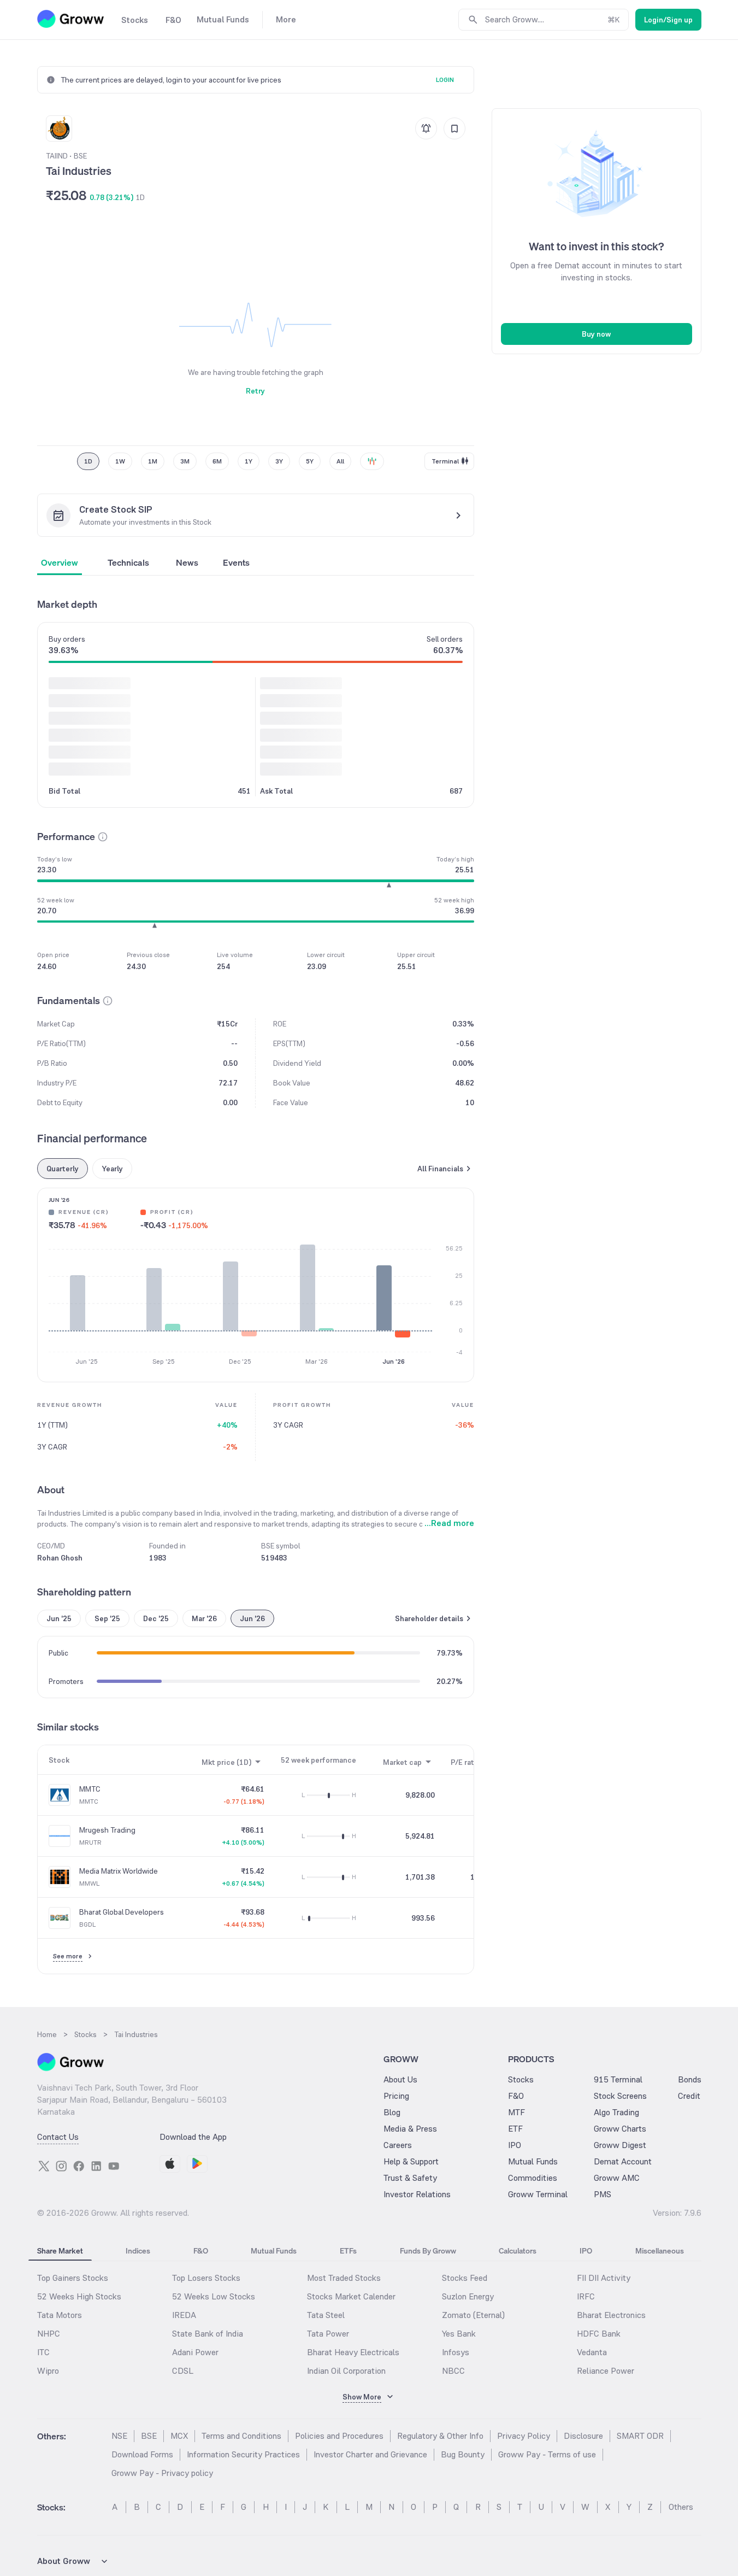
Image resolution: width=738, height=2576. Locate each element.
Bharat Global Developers (122, 1912)
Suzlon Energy (468, 2296)
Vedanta (592, 2352)
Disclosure (583, 2436)
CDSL (183, 2371)
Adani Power (195, 2352)
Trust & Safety (410, 2178)
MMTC (90, 1789)
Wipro (48, 2371)
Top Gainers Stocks (73, 2278)
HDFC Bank (599, 2334)
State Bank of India (208, 2334)
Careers (398, 2145)
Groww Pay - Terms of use (547, 2454)
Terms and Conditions (241, 2436)
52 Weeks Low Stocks (214, 2296)
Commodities (533, 2178)
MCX (179, 2436)
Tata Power (328, 2334)
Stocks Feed (465, 2278)
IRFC (586, 2296)
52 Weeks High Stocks (79, 2296)
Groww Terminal (538, 2194)
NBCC (453, 2371)
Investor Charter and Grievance (370, 2454)
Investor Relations (417, 2194)
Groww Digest (620, 2145)
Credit (689, 2096)
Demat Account (623, 2161)
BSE (149, 2436)
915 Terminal (618, 2079)
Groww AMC (617, 2178)
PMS (603, 2194)
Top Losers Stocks (206, 2278)
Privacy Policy (524, 2436)
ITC (43, 2352)
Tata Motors (60, 2315)
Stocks (521, 2079)
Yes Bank (459, 2334)
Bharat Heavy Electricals (353, 2352)
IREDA (184, 2315)
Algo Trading (616, 2112)
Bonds (690, 2079)
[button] (103, 837)
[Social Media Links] (44, 2166)
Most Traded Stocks (344, 2278)
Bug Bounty (463, 2454)
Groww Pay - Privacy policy (162, 2473)
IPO (515, 2145)
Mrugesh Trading (107, 1830)
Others (681, 2507)
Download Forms (142, 2454)
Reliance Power (606, 2371)
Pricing (396, 2096)
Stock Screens (620, 2096)
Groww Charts (620, 2129)
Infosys (456, 2352)
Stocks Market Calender (351, 2296)
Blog (392, 2112)
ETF (515, 2129)
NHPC (49, 2334)
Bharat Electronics (611, 2315)
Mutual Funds (533, 2161)
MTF (516, 2112)
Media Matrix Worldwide (119, 1871)
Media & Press (410, 2129)
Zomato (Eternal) (473, 2315)
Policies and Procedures (339, 2436)
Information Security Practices (243, 2454)
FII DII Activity (604, 2278)
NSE (119, 2436)
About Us (400, 2079)
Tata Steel (326, 2315)
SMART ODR (640, 2436)
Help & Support (411, 2161)
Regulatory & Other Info (440, 2436)
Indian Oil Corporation (346, 2371)
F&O (516, 2096)
